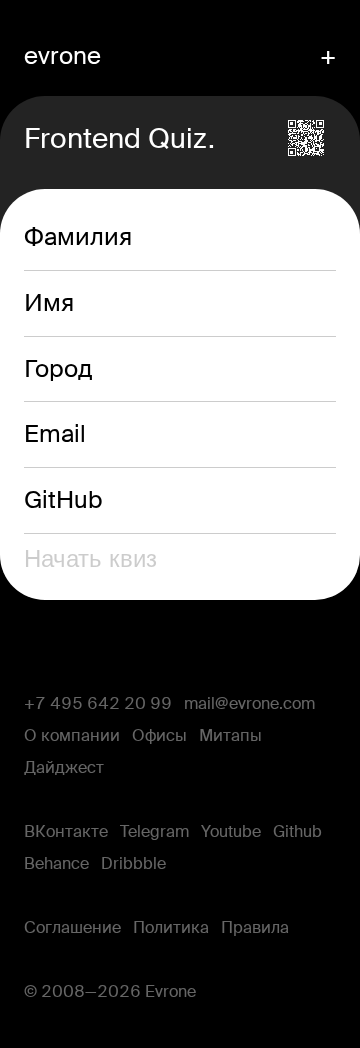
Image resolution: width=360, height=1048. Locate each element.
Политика (171, 928)
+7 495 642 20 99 (98, 704)
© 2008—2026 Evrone (110, 992)
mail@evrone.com (249, 704)
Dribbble (133, 864)
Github (297, 832)
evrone (62, 55)
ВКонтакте (66, 832)
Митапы (230, 736)
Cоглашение (72, 928)
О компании (72, 736)
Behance (56, 864)
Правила (255, 928)
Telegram (154, 832)
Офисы (159, 736)
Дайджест (64, 768)
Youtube (231, 832)
